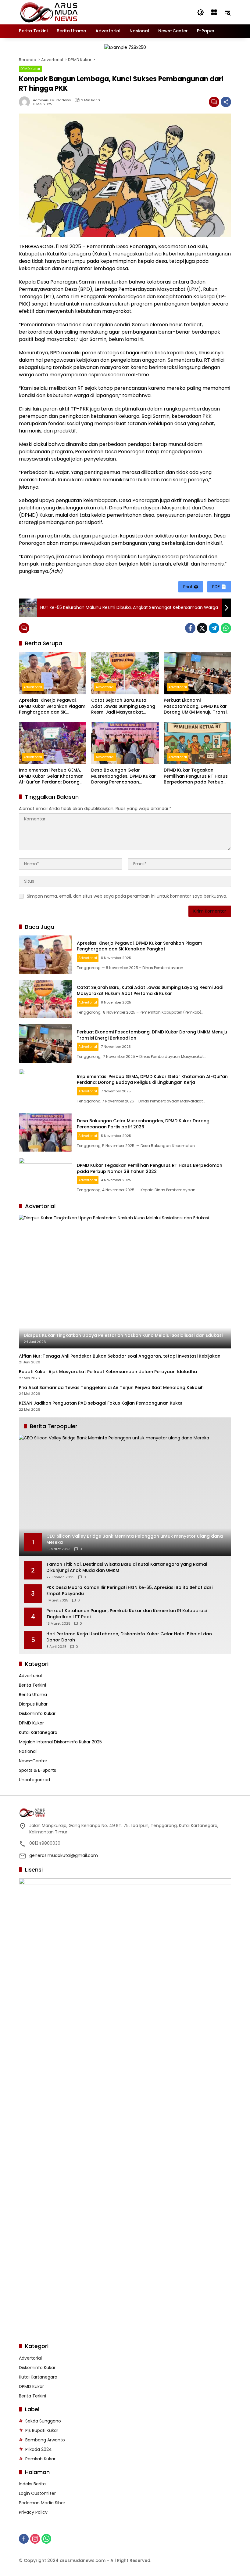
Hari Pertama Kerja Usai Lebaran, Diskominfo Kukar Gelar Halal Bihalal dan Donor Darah (129, 1637)
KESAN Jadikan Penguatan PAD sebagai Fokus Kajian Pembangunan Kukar (101, 1403)
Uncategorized (34, 1780)
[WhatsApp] (226, 628)
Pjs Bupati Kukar (42, 2430)
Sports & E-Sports (37, 1770)
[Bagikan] (226, 102)
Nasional (28, 1751)
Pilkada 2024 (39, 2449)
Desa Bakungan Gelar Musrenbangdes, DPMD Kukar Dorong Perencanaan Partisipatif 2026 (123, 776)
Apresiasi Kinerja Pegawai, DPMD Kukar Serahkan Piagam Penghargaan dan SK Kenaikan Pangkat (52, 706)
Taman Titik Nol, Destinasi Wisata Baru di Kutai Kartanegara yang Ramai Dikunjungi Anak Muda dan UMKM (127, 1567)
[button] (201, 12)
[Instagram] (35, 2539)
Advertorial (33, 687)
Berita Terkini (32, 1685)
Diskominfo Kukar (37, 1713)
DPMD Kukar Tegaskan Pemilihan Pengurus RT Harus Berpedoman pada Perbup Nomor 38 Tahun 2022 (196, 776)
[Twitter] (202, 628)
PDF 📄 (219, 587)
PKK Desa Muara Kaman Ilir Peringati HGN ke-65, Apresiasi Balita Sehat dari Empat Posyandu (129, 1591)
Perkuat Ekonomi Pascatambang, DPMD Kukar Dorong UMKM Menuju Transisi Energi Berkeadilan (197, 706)
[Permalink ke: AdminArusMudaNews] (26, 102)
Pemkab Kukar (40, 2459)
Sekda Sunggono (43, 2421)
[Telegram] (214, 628)
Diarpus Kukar (33, 1704)
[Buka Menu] (214, 12)
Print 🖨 (191, 587)
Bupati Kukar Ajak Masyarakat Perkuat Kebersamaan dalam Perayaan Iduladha (108, 1372)
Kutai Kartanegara (38, 1732)
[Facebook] (190, 628)
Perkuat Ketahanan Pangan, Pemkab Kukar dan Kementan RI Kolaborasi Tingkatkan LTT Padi (127, 1614)
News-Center (33, 1761)
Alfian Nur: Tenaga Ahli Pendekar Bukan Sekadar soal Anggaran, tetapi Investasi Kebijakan (120, 1356)
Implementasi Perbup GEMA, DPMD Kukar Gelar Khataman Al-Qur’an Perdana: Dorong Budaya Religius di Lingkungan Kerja (52, 776)
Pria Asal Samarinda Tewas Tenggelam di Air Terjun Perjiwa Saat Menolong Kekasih (111, 1388)
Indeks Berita (32, 2484)
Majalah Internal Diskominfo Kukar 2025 (60, 1742)
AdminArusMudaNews (52, 100)
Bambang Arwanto (45, 2440)
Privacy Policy (33, 2512)
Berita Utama (33, 1695)
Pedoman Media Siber (42, 2503)
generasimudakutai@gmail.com (64, 1855)
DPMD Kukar (30, 69)
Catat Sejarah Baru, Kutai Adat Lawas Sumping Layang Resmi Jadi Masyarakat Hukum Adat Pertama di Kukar (125, 706)
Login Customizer (37, 2493)
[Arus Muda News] (49, 12)
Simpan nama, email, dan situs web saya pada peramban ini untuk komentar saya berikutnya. (127, 896)
